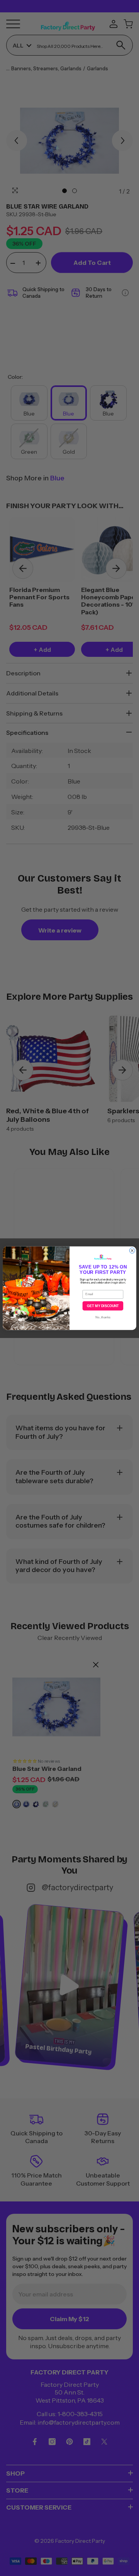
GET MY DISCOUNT (103, 1306)
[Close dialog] (132, 1250)
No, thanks (103, 1317)
